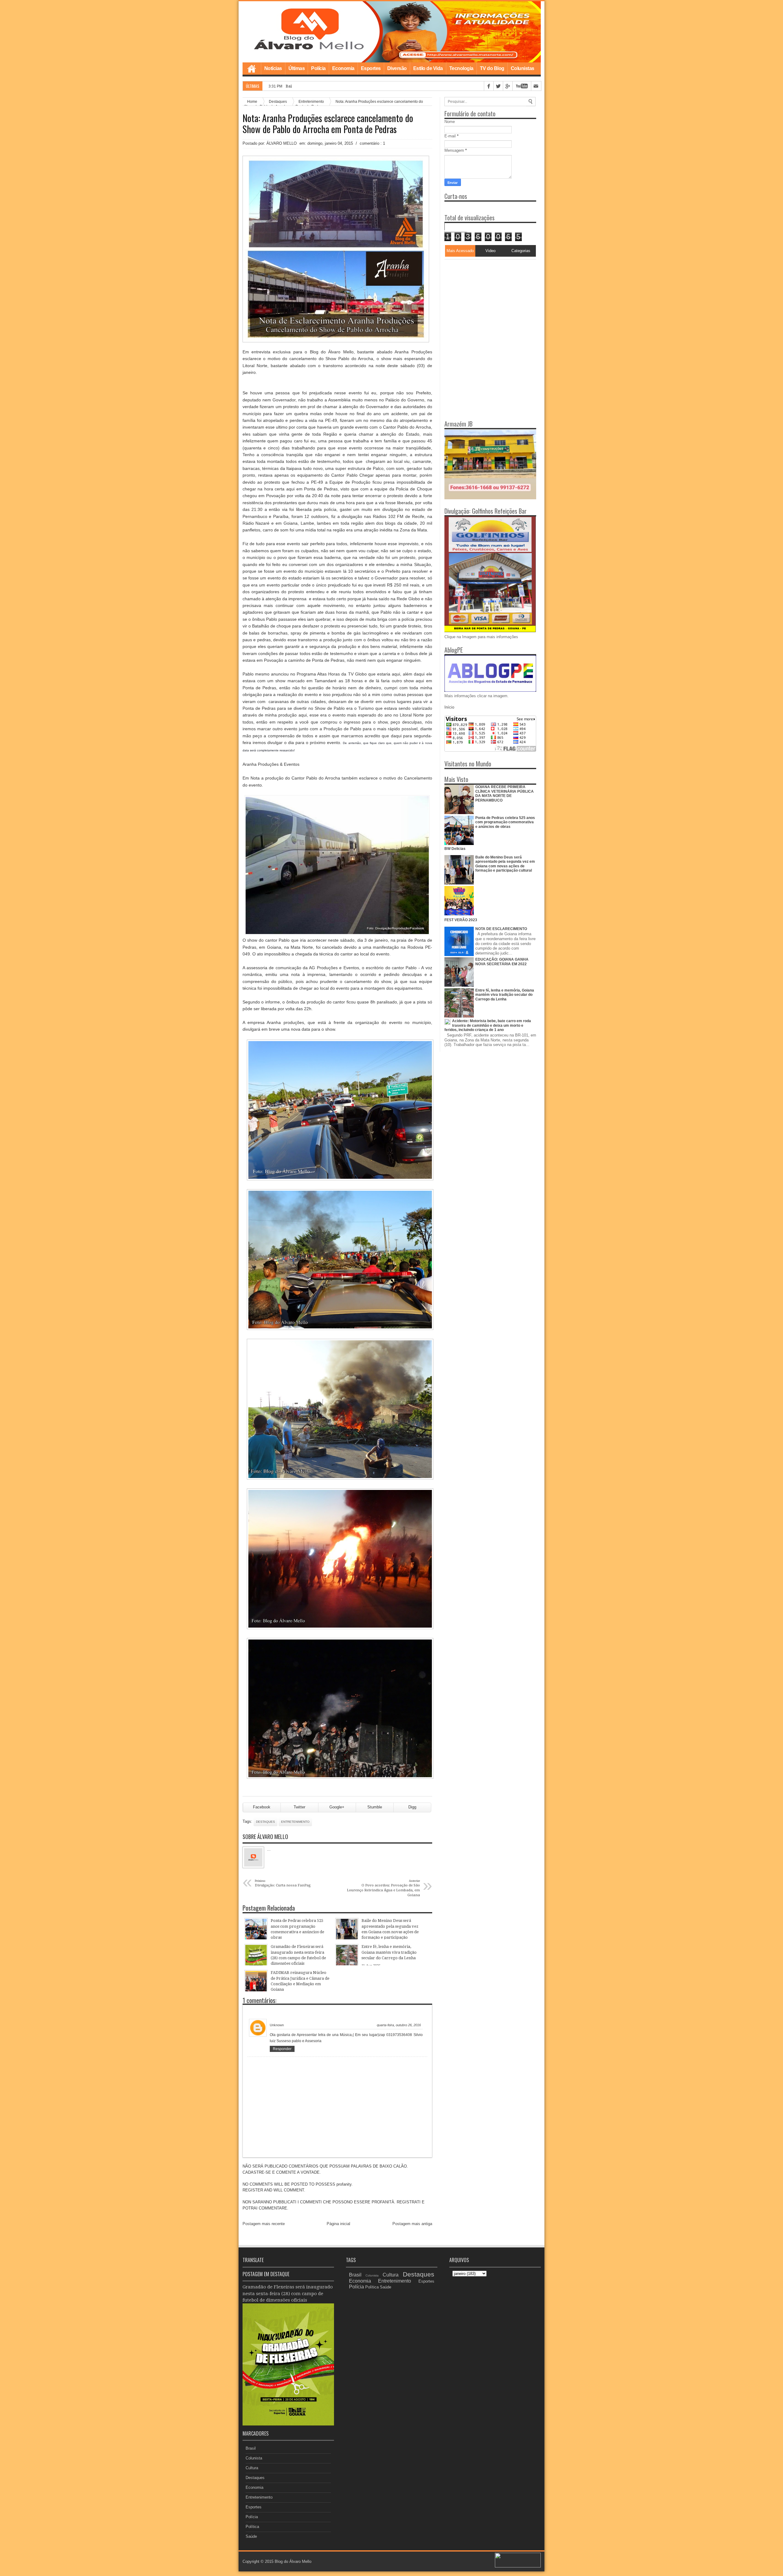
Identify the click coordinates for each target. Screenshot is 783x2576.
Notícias (273, 68)
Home (252, 69)
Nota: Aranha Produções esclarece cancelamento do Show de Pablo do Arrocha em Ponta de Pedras (328, 124)
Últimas (297, 68)
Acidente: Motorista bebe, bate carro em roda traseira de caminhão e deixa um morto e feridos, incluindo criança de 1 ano (488, 1025)
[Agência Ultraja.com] (518, 2566)
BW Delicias (455, 849)
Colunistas (523, 68)
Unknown (277, 2025)
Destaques (265, 1822)
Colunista (254, 2458)
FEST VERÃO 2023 (461, 920)
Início (449, 707)
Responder (282, 2049)
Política (252, 2527)
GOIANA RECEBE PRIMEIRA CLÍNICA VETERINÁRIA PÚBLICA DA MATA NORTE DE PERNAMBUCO (505, 793)
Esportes (371, 68)
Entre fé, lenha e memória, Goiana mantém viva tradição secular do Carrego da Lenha (505, 995)
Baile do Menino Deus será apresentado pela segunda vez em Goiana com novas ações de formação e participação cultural (505, 864)
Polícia (318, 68)
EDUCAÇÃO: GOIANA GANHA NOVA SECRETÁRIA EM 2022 (502, 962)
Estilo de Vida (428, 68)
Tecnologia (461, 68)
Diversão (397, 68)
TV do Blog (492, 68)
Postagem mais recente (264, 2224)
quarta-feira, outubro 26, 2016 (399, 2025)
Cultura (252, 2468)
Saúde (251, 2536)
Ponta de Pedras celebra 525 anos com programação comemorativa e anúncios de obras (505, 822)
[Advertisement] (483, 298)
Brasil (251, 2448)
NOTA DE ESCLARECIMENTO (501, 929)
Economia (343, 68)
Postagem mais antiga (412, 2224)
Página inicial (338, 2224)
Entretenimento (295, 1822)
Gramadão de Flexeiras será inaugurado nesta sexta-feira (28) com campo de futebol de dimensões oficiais (288, 2293)
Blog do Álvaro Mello (293, 2561)
